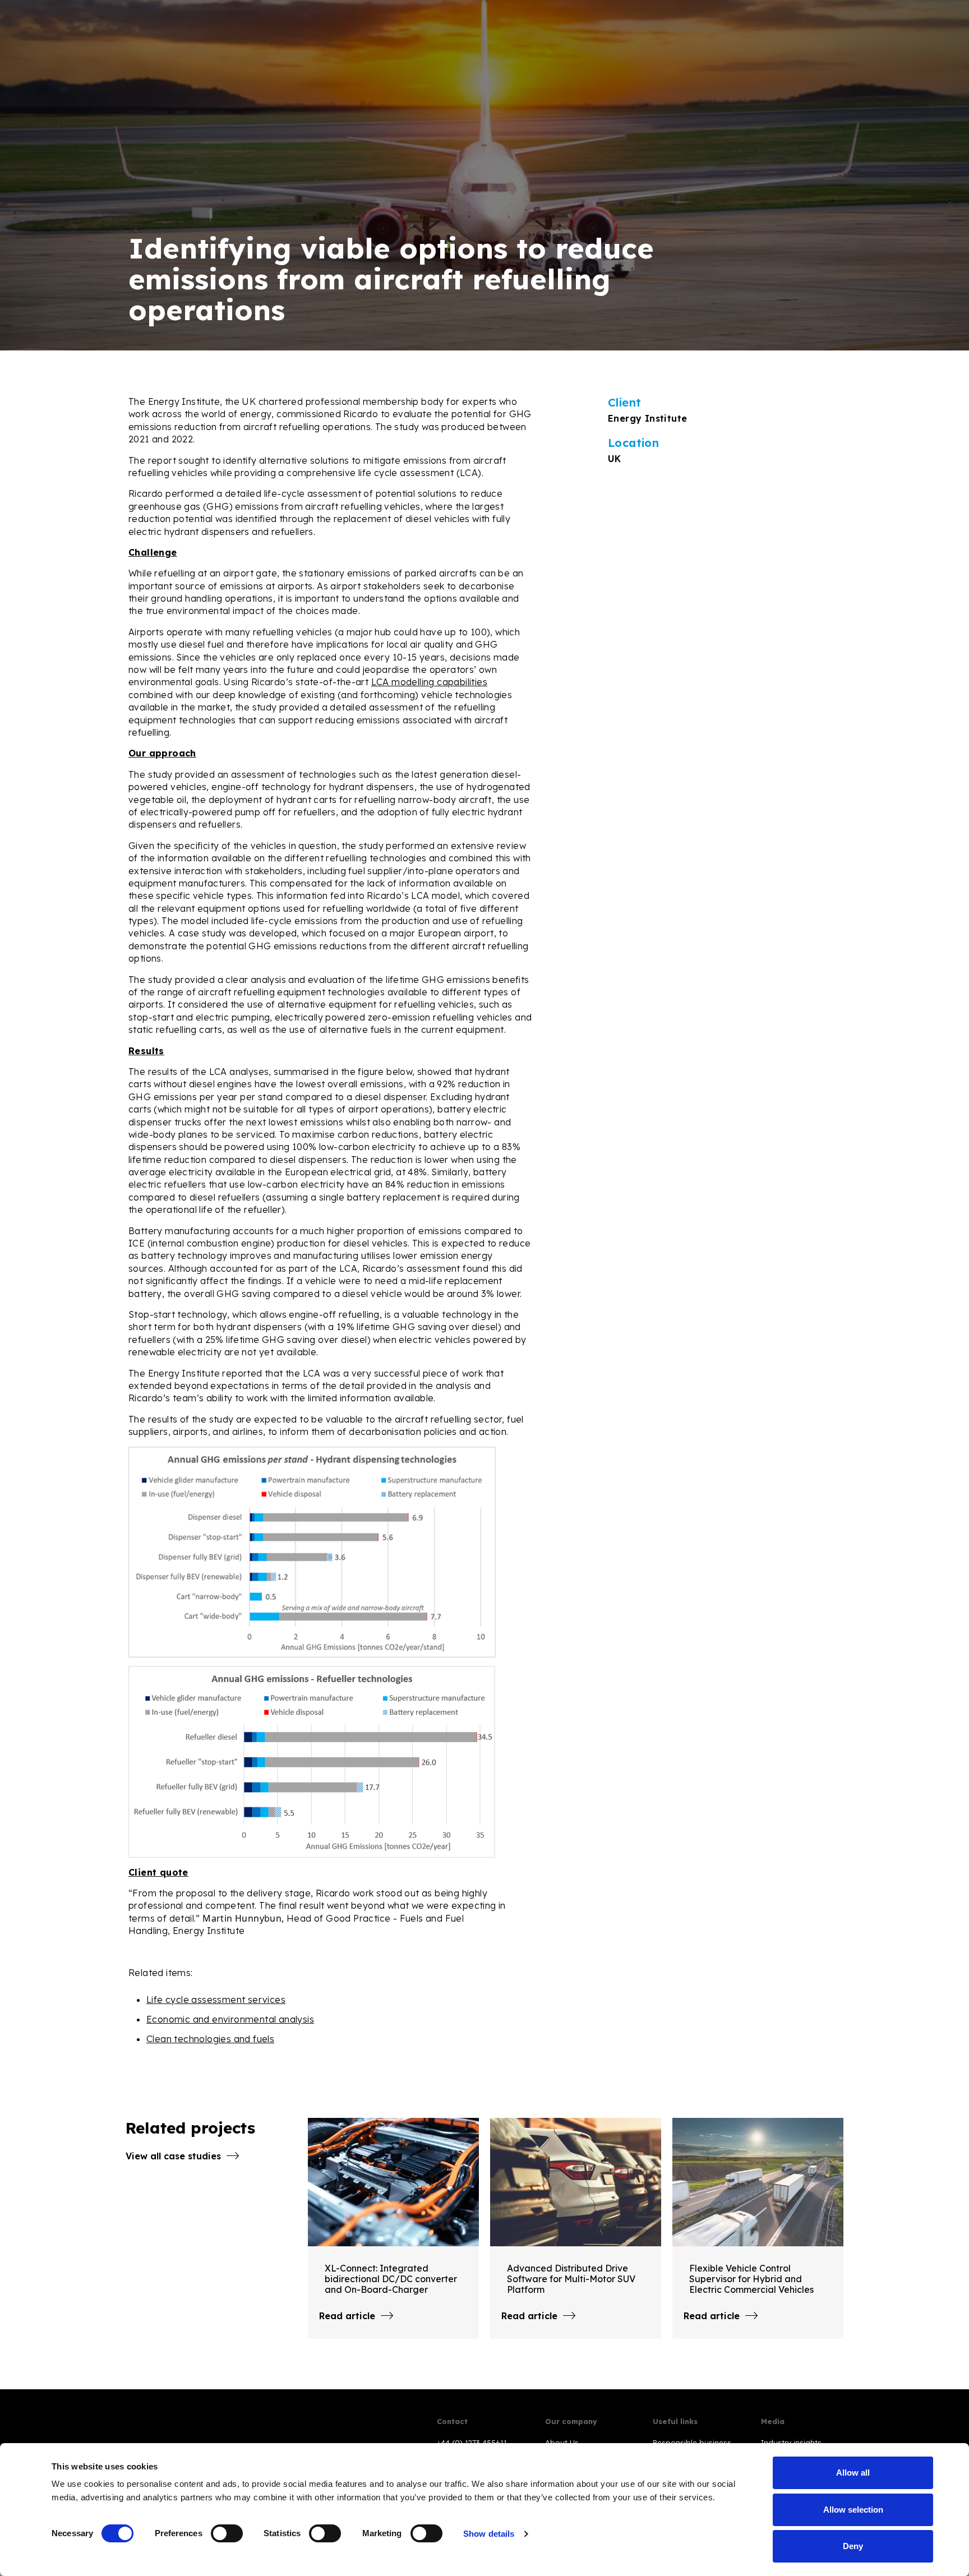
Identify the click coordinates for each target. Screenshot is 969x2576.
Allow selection (853, 2510)
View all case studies (173, 2156)
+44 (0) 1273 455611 (472, 2443)
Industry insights (791, 2443)
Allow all (853, 2473)
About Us (562, 2443)
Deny (853, 2546)
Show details (489, 2534)
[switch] (227, 2533)
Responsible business (692, 2443)
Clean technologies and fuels (210, 2039)
